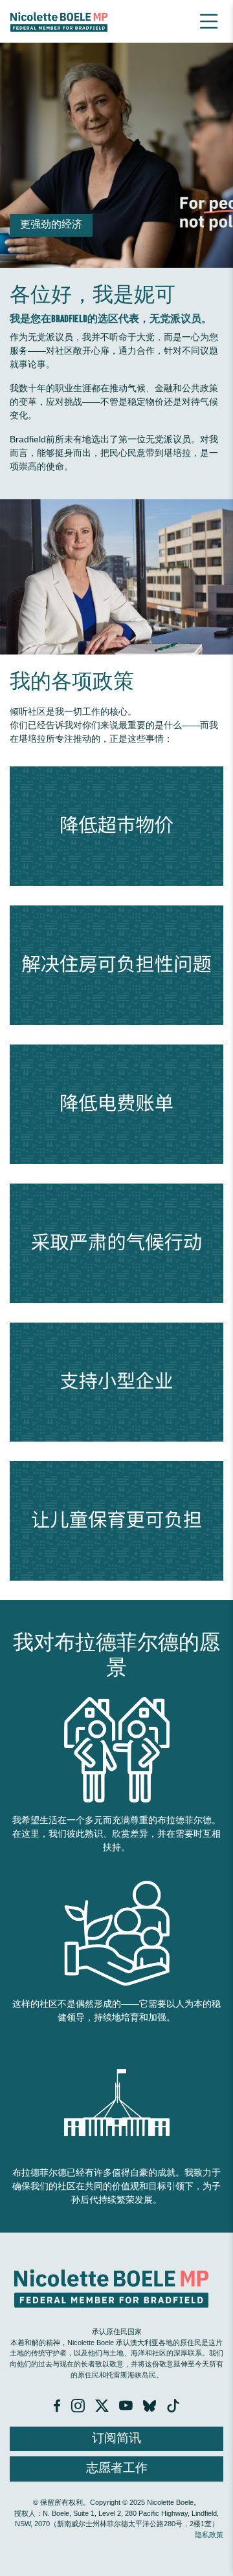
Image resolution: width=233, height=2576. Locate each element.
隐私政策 (209, 2535)
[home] (59, 21)
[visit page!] (58, 2408)
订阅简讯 (116, 2439)
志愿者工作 (117, 2468)
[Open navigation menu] (209, 21)
